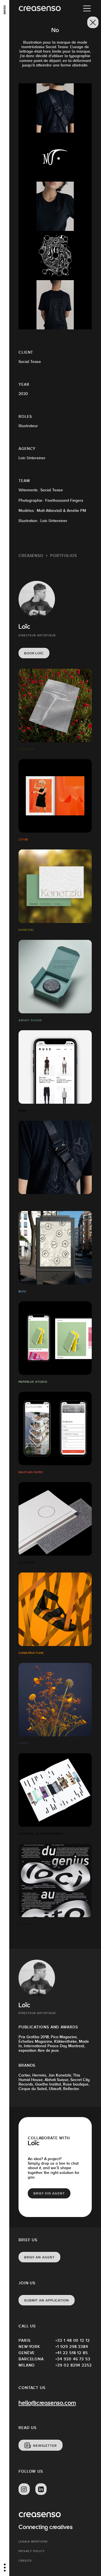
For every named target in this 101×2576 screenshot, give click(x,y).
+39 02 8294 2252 (74, 2365)
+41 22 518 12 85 (72, 2353)
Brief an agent (39, 2257)
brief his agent (49, 2193)
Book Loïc (34, 653)
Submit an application (47, 2300)
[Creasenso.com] (40, 9)
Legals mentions (33, 2542)
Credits (25, 2561)
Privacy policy (32, 2551)
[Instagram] (24, 2489)
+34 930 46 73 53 (73, 2359)
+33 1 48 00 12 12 (73, 2340)
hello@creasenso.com (47, 2404)
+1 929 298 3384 (72, 2347)
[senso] (5, 10)
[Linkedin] (41, 2489)
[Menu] (87, 8)
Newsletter (45, 2446)
